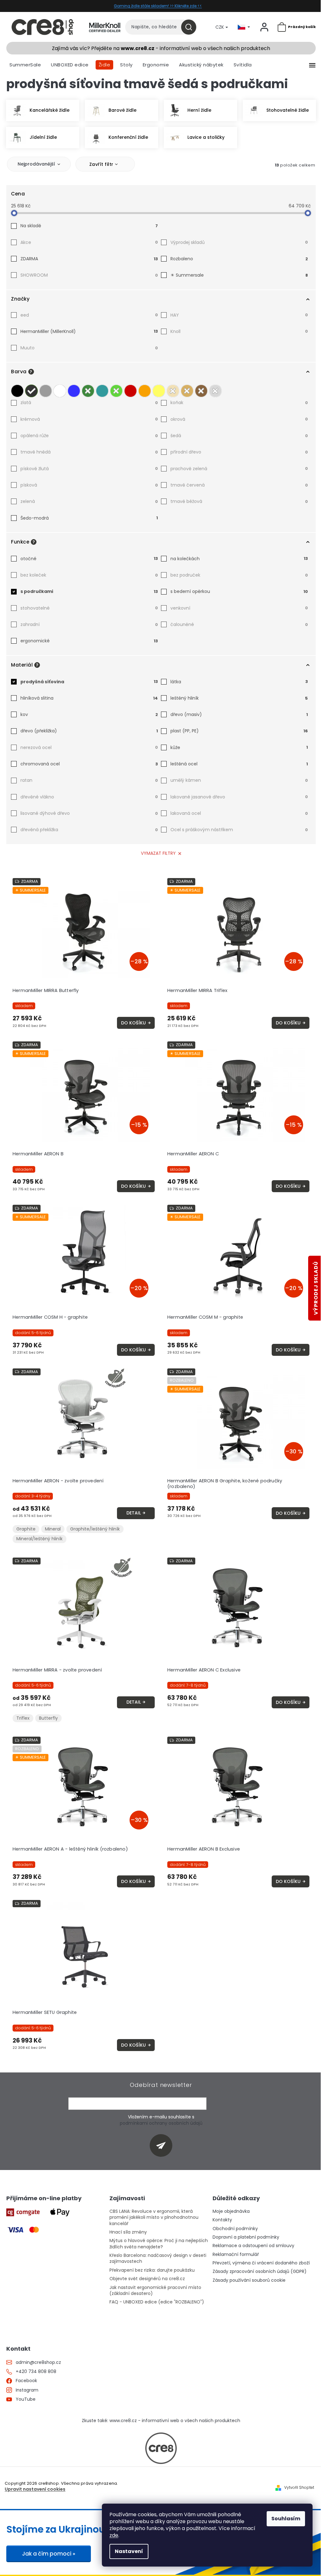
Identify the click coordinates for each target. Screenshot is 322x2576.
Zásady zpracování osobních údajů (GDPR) (260, 2272)
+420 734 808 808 (36, 2372)
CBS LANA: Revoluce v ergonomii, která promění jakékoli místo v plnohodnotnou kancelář (154, 2218)
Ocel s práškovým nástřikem (239, 830)
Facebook (26, 2381)
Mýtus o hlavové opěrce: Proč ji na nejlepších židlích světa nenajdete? (159, 2244)
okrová (239, 419)
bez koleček (89, 575)
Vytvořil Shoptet (299, 2488)
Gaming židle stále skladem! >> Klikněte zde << (158, 6)
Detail (134, 1513)
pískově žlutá (89, 469)
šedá (239, 436)
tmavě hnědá (89, 452)
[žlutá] (159, 389)
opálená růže (89, 436)
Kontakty (222, 2220)
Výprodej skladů (239, 242)
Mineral (53, 1529)
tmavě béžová (239, 501)
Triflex (23, 1718)
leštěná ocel (239, 764)
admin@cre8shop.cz (38, 2362)
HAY (239, 315)
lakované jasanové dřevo (239, 797)
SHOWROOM (89, 275)
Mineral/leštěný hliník (39, 1539)
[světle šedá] (46, 389)
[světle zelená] (116, 389)
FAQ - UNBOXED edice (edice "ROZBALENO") (157, 2302)
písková (89, 485)
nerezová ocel (89, 747)
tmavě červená (239, 485)
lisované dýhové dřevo (89, 813)
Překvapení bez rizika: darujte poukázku (152, 2270)
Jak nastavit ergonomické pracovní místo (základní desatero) (155, 2291)
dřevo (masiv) (239, 714)
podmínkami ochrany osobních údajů (161, 2123)
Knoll (239, 331)
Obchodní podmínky (235, 2229)
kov (89, 714)
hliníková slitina (89, 698)
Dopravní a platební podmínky (246, 2237)
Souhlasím (286, 2519)
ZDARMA (89, 259)
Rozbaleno (239, 259)
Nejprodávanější (36, 164)
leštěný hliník (239, 698)
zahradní (89, 624)
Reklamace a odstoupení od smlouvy (253, 2246)
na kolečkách (239, 559)
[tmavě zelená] (88, 389)
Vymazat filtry (158, 853)
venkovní (239, 608)
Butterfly (48, 1718)
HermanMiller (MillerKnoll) (89, 331)
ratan (89, 780)
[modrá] (74, 389)
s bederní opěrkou (239, 591)
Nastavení (129, 2551)
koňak (239, 403)
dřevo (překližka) (89, 731)
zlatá (89, 403)
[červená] (130, 389)
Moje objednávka (231, 2211)
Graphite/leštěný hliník (95, 1529)
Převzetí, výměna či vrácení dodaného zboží (261, 2263)
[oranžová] (145, 389)
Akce (89, 242)
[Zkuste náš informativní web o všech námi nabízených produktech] (161, 2448)
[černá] (17, 389)
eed (89, 315)
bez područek (239, 575)
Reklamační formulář (236, 2255)
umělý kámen (239, 780)
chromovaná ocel (89, 764)
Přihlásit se (163, 2145)
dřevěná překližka (89, 830)
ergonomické (89, 641)
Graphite (26, 1529)
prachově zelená (239, 469)
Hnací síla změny (128, 2232)
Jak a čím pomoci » (49, 2554)
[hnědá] (201, 389)
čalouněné (239, 624)
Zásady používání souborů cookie (249, 2280)
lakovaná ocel (239, 813)
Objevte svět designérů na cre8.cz (147, 2279)
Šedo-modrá (89, 518)
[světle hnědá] (187, 389)
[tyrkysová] (102, 389)
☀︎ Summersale (239, 275)
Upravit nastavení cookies (35, 2489)
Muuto (89, 348)
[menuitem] (25, 65)
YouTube (26, 2399)
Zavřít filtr (101, 164)
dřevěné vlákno (89, 797)
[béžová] (173, 389)
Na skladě (89, 226)
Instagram (27, 2390)
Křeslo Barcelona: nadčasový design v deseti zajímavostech (158, 2258)
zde (114, 2535)
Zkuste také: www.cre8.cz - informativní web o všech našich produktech (161, 2421)
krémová (89, 419)
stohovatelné (89, 608)
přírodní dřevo (239, 452)
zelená (89, 501)
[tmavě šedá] (31, 389)
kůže (239, 747)
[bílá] (60, 389)
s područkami (89, 591)
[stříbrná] (215, 389)
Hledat (191, 27)
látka (239, 682)
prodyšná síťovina (89, 682)
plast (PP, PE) (239, 731)
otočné (89, 559)
